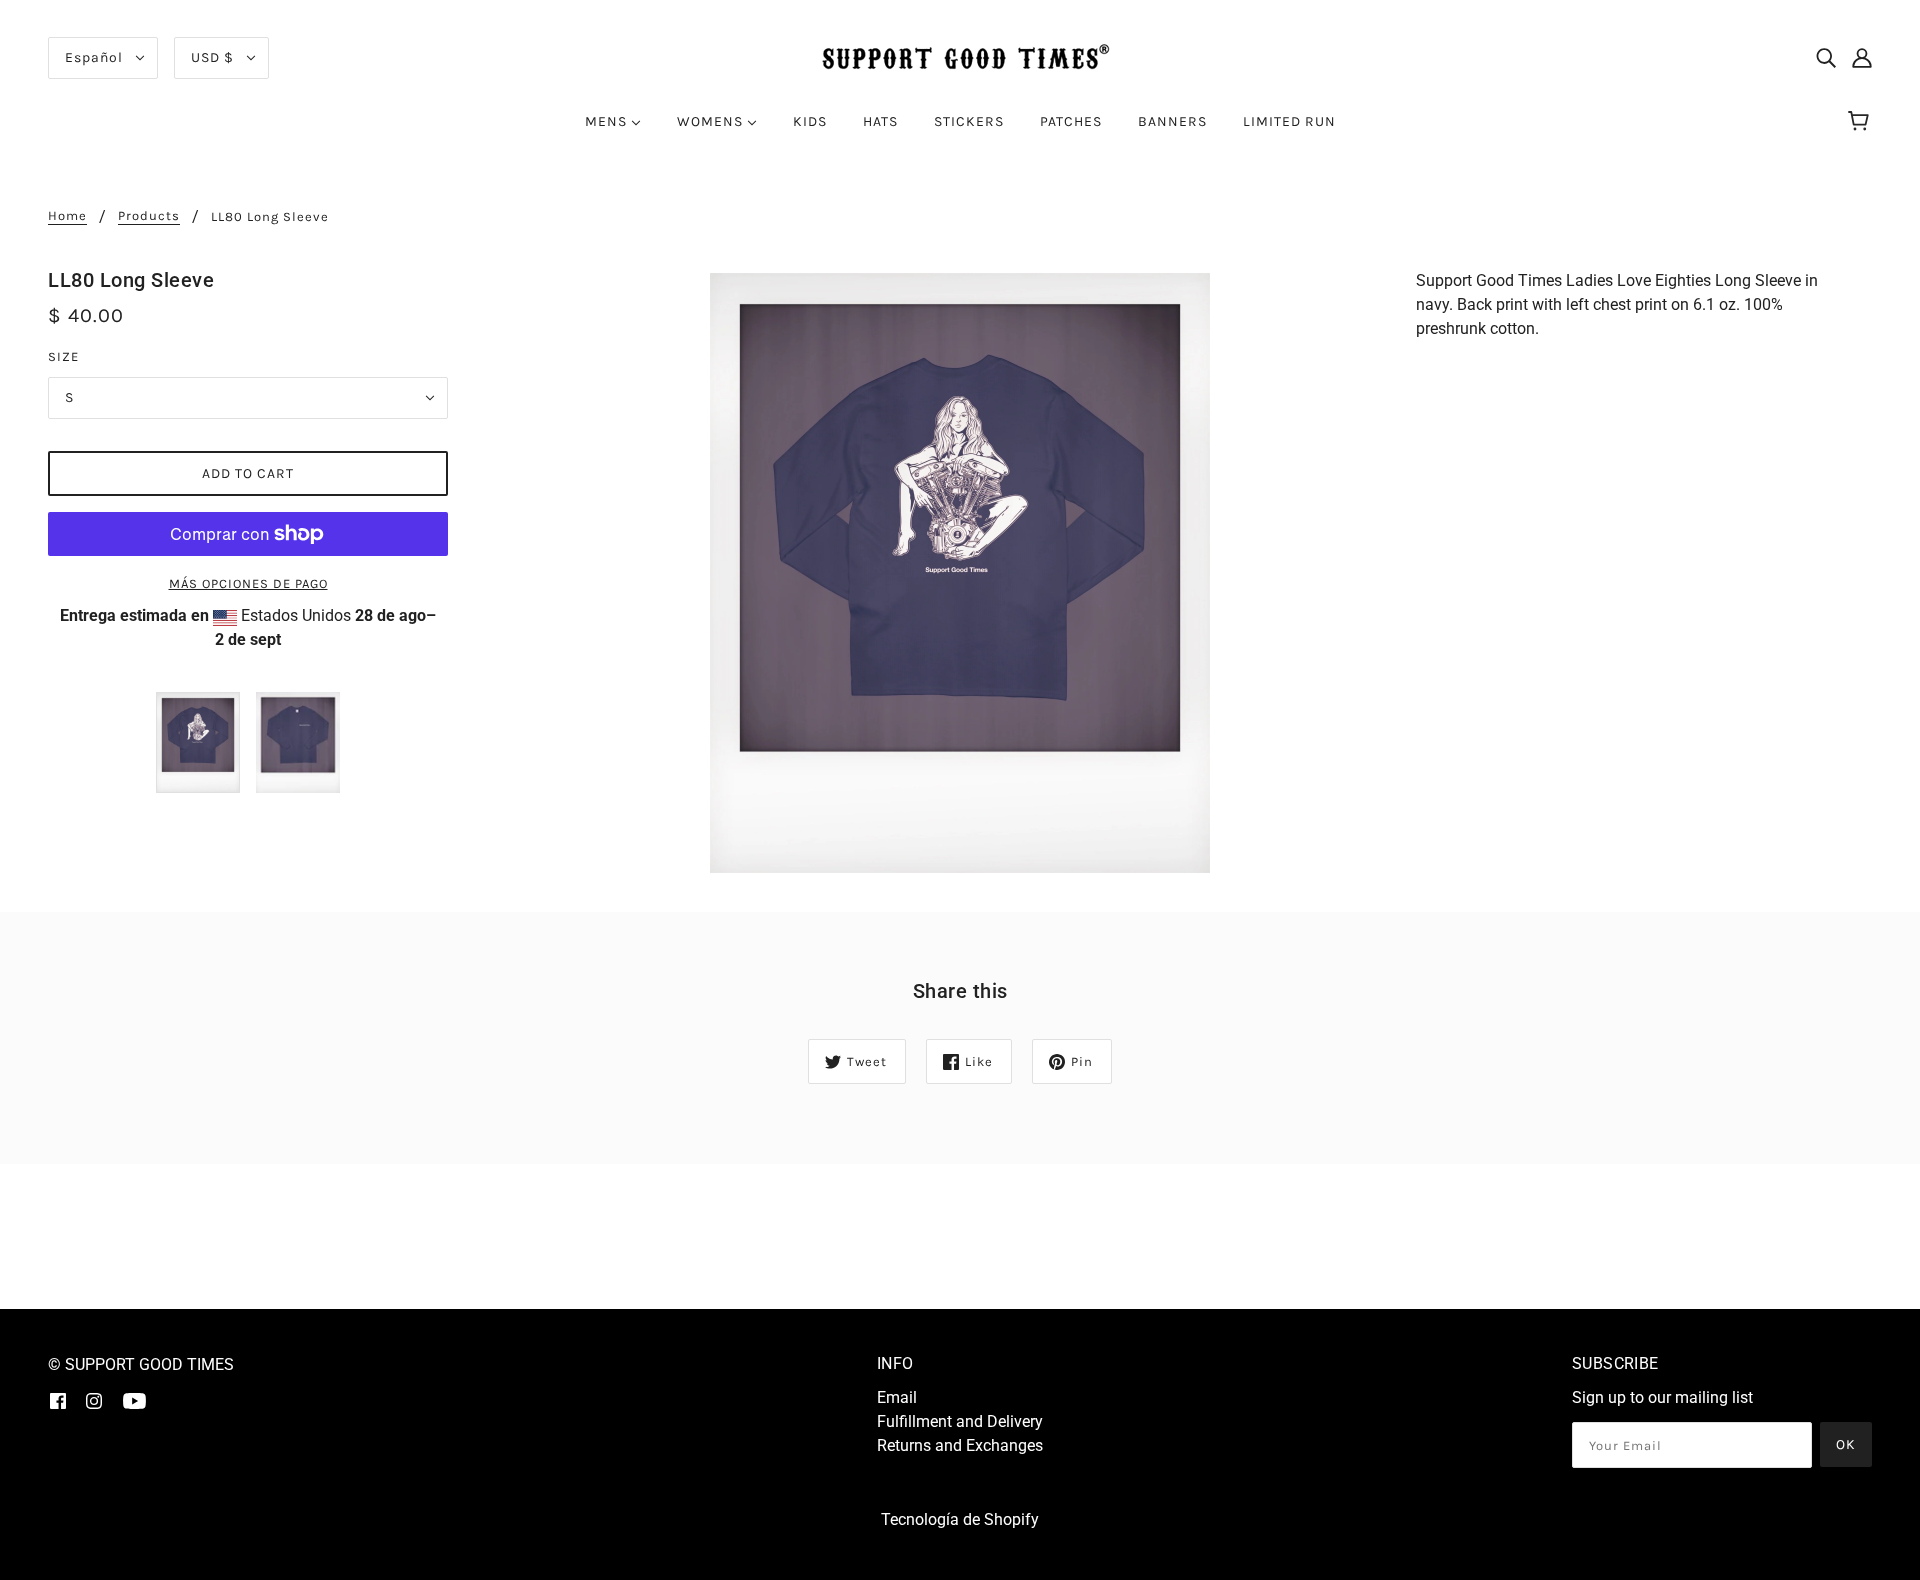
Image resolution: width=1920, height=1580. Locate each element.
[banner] (960, 56)
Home (67, 216)
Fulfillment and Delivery (960, 1421)
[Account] (1862, 58)
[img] (1826, 58)
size (63, 356)
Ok (1846, 1444)
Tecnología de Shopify (960, 1519)
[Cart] (1861, 122)
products (149, 216)
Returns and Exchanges (960, 1445)
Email (897, 1397)
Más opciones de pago (248, 583)
